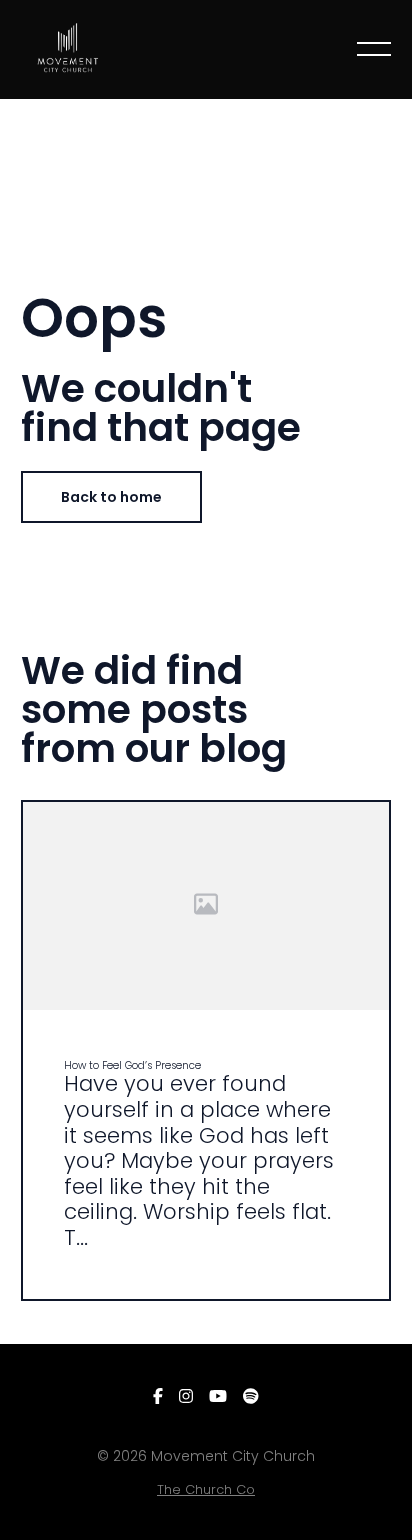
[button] (374, 49)
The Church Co (206, 1489)
